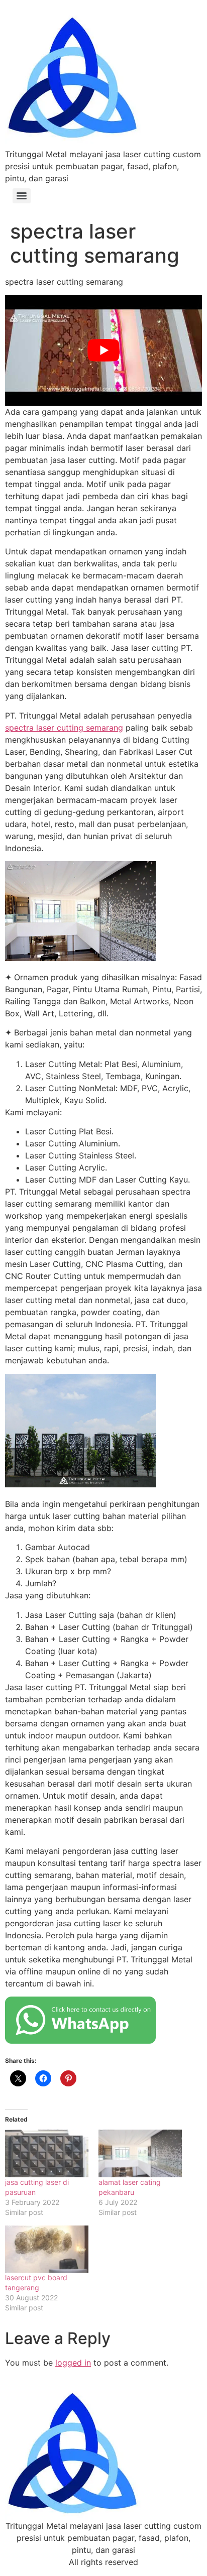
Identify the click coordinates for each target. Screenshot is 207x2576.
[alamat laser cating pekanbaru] (140, 2153)
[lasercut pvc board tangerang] (47, 2249)
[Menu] (22, 196)
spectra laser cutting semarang (64, 728)
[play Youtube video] (103, 350)
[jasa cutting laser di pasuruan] (47, 2153)
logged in (73, 2363)
